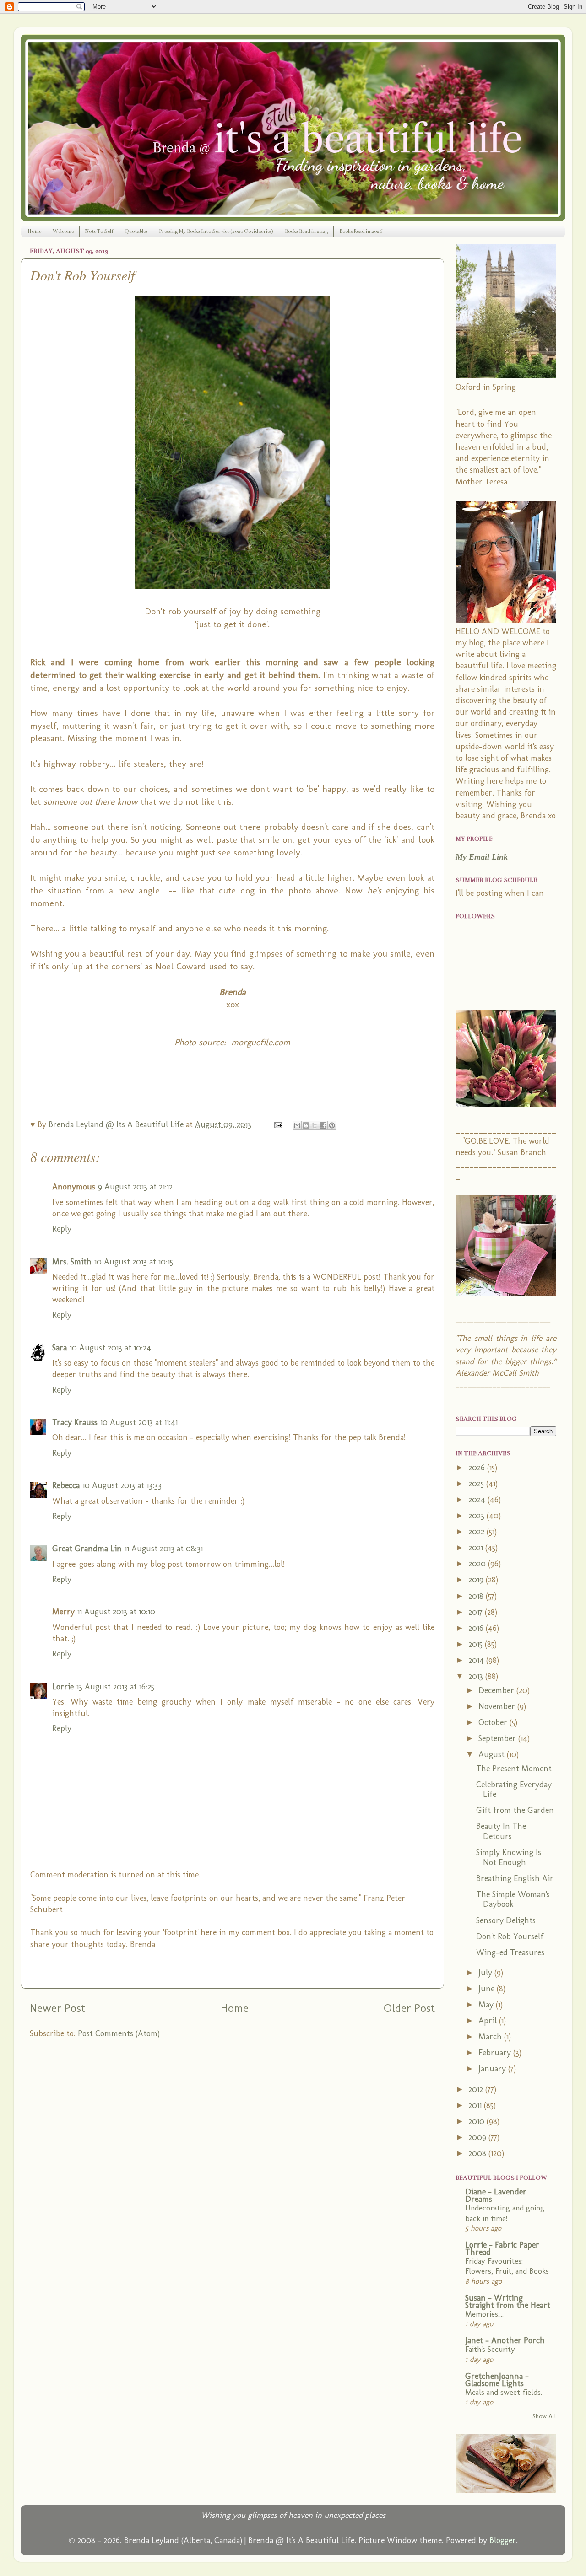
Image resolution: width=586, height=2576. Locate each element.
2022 (477, 1532)
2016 (477, 1628)
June (488, 1989)
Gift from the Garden (515, 1810)
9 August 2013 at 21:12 (135, 1187)
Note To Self (99, 231)
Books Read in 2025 (306, 231)
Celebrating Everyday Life (514, 1790)
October (494, 1722)
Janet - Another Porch (505, 2340)
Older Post (409, 2008)
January (493, 2069)
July (486, 1973)
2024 (478, 1500)
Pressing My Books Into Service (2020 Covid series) (216, 231)
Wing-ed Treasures (510, 1952)
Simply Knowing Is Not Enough (509, 1857)
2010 (477, 2121)
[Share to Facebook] (323, 1125)
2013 (477, 1676)
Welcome (63, 231)
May (487, 2005)
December (497, 1690)
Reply (62, 1229)
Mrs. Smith (72, 1262)
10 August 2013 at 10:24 (110, 1348)
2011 (476, 2105)
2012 (477, 2089)
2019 (477, 1580)
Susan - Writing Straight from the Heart (508, 2302)
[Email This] (297, 1125)
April (489, 2021)
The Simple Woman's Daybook (513, 1899)
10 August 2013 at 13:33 (122, 1485)
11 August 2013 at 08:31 (164, 1549)
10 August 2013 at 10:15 (134, 1262)
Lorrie (63, 1687)
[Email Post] (277, 1124)
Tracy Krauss (75, 1422)
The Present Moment (514, 1769)
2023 (477, 1516)
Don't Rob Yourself (510, 1936)
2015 (477, 1644)
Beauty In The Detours (501, 1831)
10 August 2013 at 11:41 (139, 1422)
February (496, 2053)
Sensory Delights (506, 1920)
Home (34, 231)
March (491, 2037)
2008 (478, 2153)
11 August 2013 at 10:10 (116, 1612)
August (493, 1754)
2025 (477, 1484)
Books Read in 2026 (361, 231)
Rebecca (66, 1485)
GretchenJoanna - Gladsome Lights (497, 2380)
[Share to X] (315, 1125)
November (498, 1706)
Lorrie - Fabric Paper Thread (502, 2248)
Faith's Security (490, 2349)
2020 (478, 1564)
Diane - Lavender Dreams (496, 2195)
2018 (477, 1596)
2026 (478, 1468)
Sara (60, 1348)
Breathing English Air (515, 1878)
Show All (544, 2416)
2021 (477, 1548)
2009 (478, 2137)
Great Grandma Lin (87, 1549)
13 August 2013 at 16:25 (115, 1687)
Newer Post (57, 2008)
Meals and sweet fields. (504, 2392)
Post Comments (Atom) (119, 2033)
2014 (477, 1660)
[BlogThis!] (306, 1125)
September (498, 1738)
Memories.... (484, 2314)
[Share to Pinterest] (332, 1125)
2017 (477, 1612)
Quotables (136, 231)
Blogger (503, 2540)
